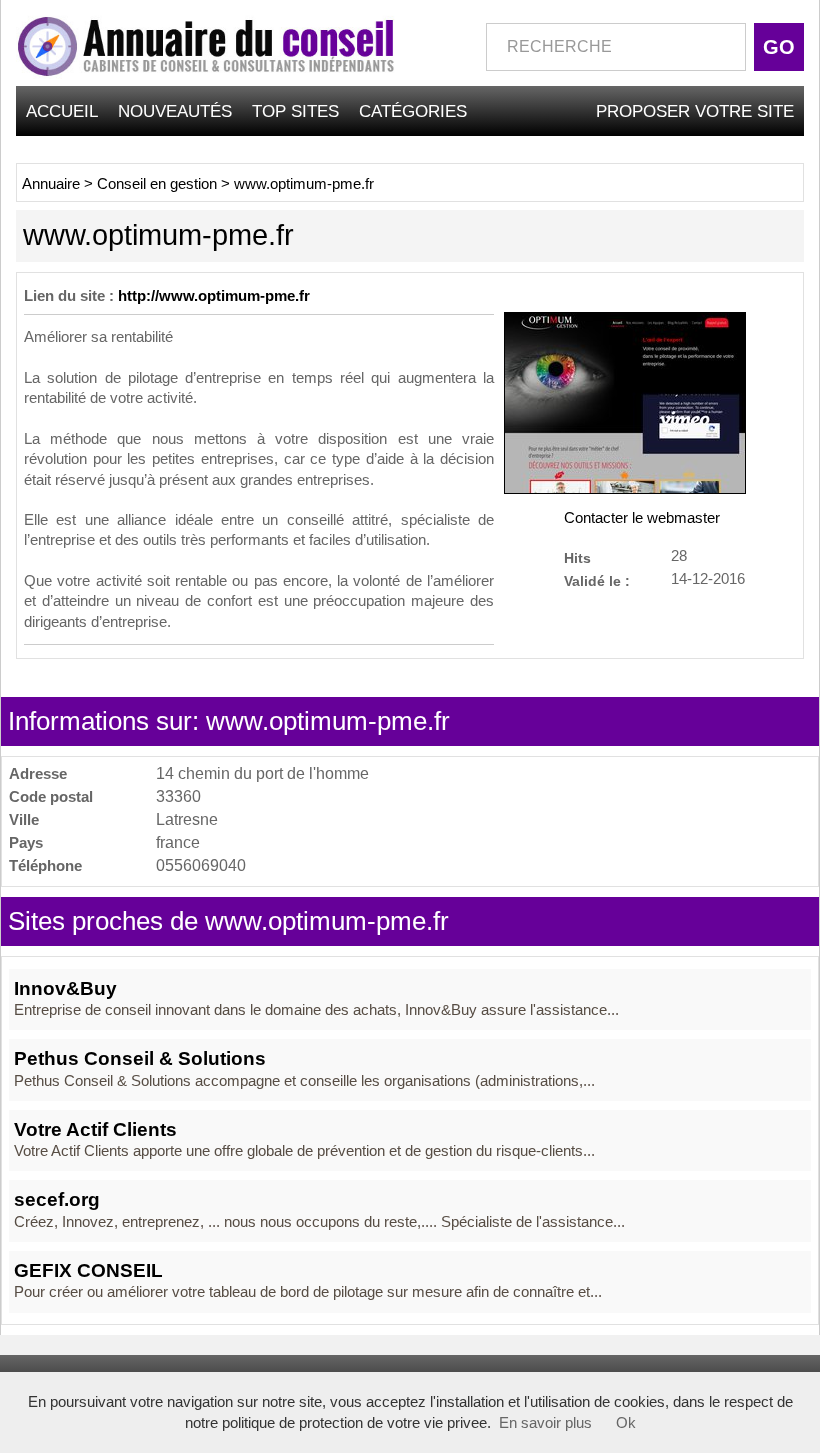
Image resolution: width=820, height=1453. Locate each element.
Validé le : (597, 580)
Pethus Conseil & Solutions (140, 1058)
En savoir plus (545, 1423)
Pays (26, 842)
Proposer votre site (695, 111)
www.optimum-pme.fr (304, 184)
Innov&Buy (65, 988)
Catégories (413, 111)
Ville (24, 819)
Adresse (38, 773)
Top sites (295, 111)
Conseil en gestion (157, 184)
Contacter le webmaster (642, 518)
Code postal (51, 796)
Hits (577, 557)
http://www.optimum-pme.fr (214, 296)
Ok (626, 1423)
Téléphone (45, 865)
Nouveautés (175, 111)
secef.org (57, 1199)
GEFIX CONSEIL (88, 1270)
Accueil (62, 111)
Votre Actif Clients (95, 1129)
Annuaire (51, 184)
